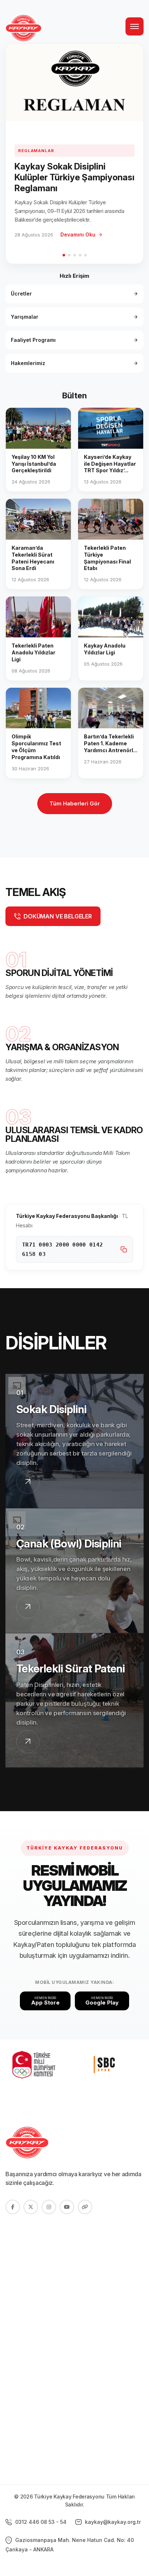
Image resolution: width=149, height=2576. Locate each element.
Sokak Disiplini (51, 1409)
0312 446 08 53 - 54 (40, 2522)
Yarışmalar (25, 317)
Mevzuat (17, 2360)
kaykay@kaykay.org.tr (112, 2522)
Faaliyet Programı (33, 340)
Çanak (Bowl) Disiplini (69, 1543)
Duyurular (19, 2279)
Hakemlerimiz (28, 363)
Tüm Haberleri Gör (75, 803)
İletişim (15, 2292)
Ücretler (21, 294)
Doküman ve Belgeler (35, 2372)
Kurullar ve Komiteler (34, 2335)
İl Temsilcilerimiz (28, 2347)
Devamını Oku (78, 234)
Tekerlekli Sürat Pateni (71, 1668)
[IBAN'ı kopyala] (124, 1249)
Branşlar (17, 2267)
